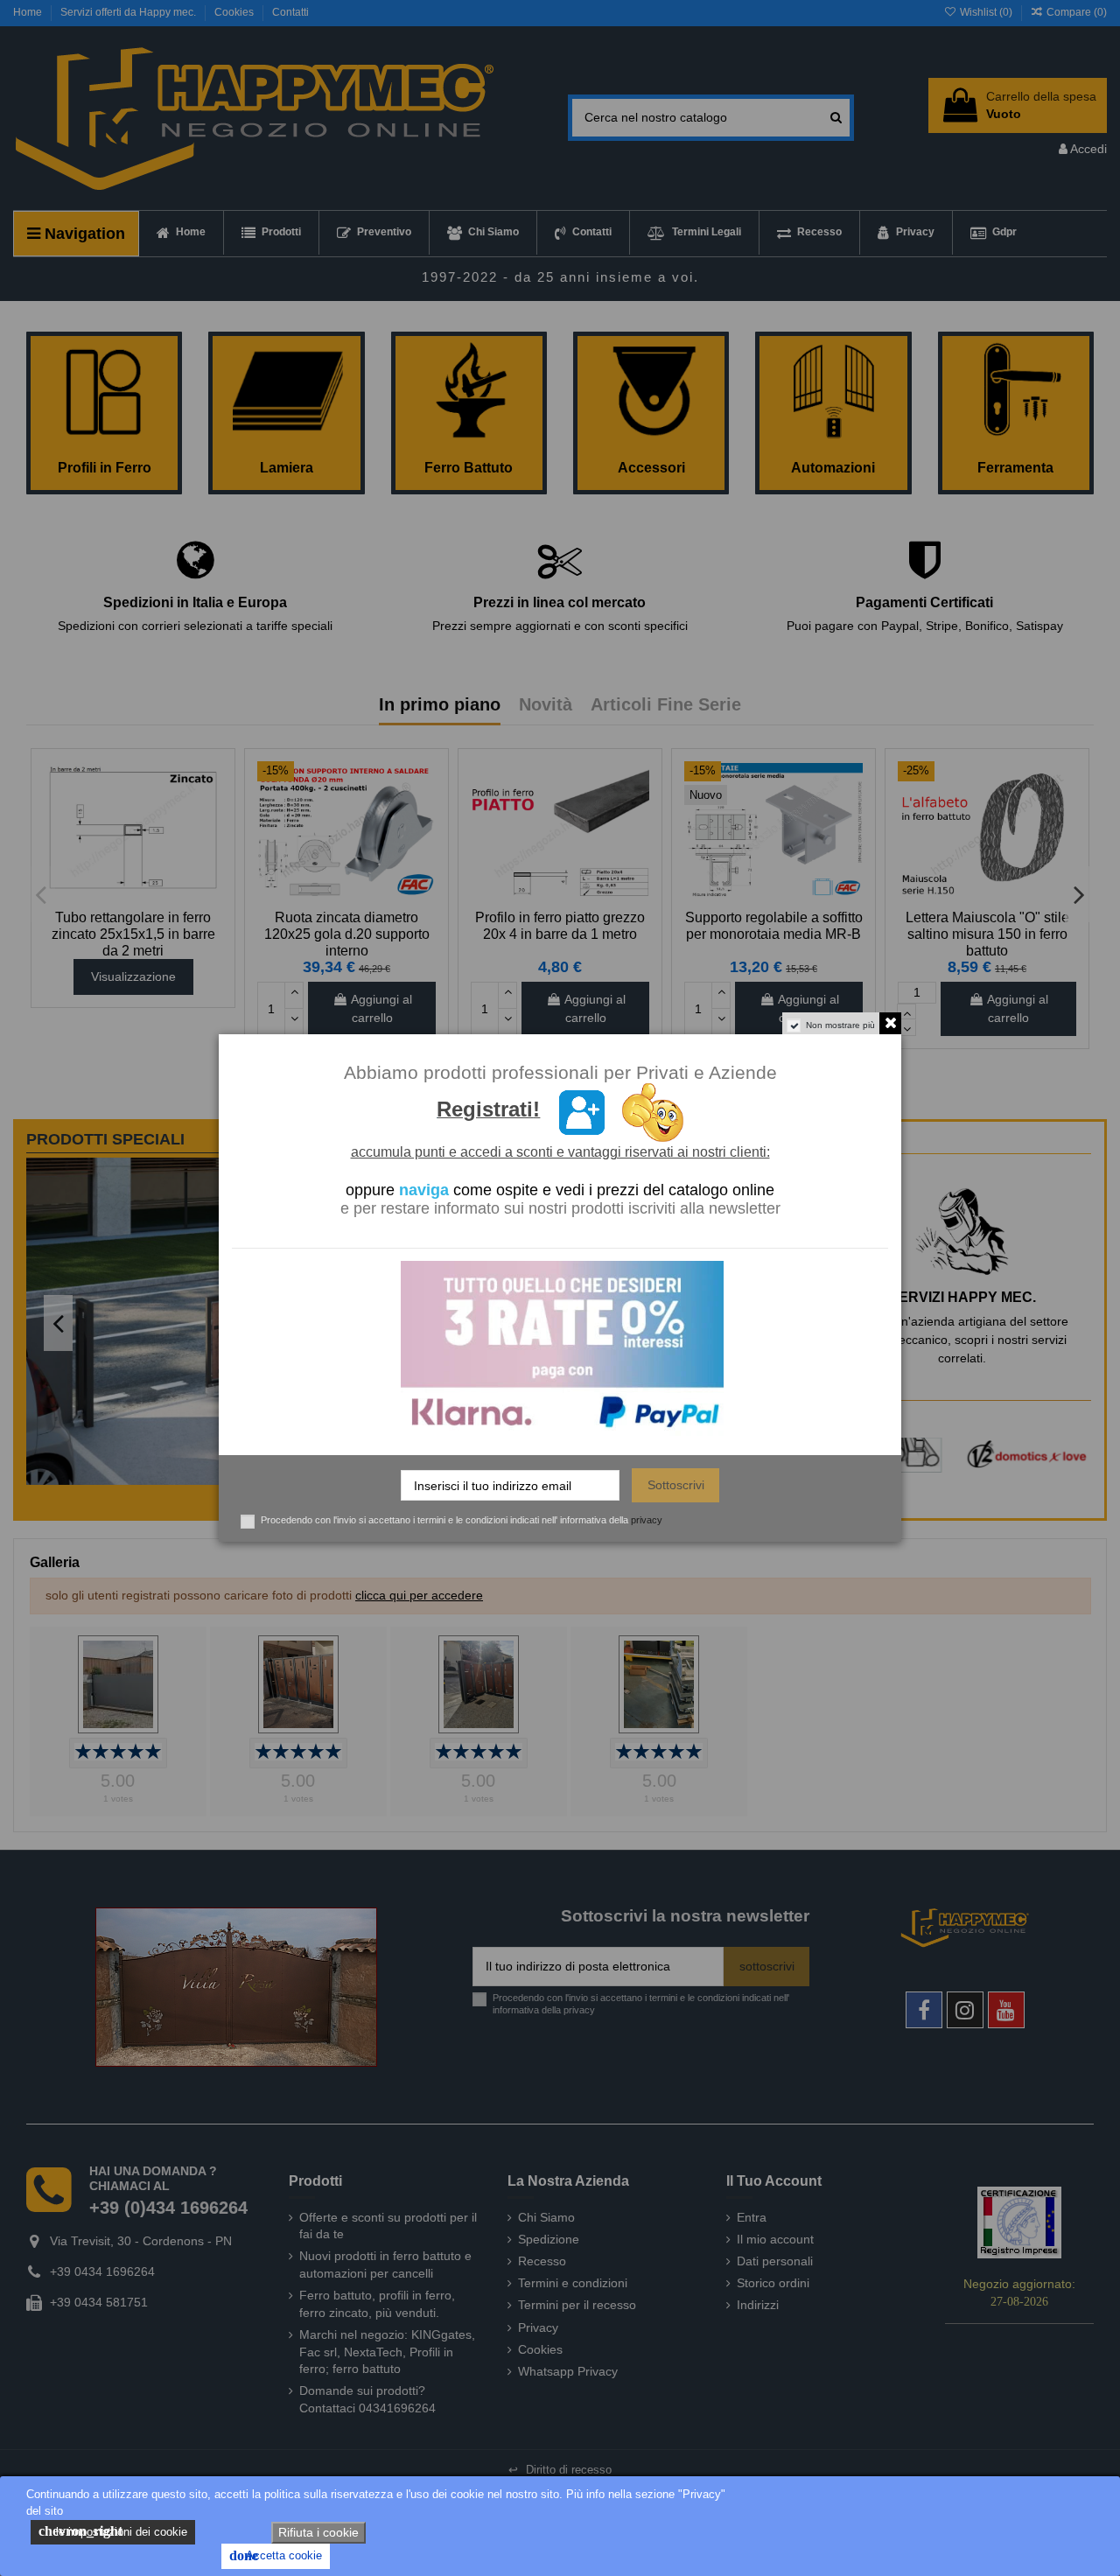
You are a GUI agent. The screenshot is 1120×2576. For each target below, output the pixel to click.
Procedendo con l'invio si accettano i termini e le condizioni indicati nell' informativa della (462, 1520)
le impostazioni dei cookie (113, 2531)
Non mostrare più (840, 1025)
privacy (647, 1520)
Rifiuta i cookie (318, 2532)
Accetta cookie (276, 2555)
